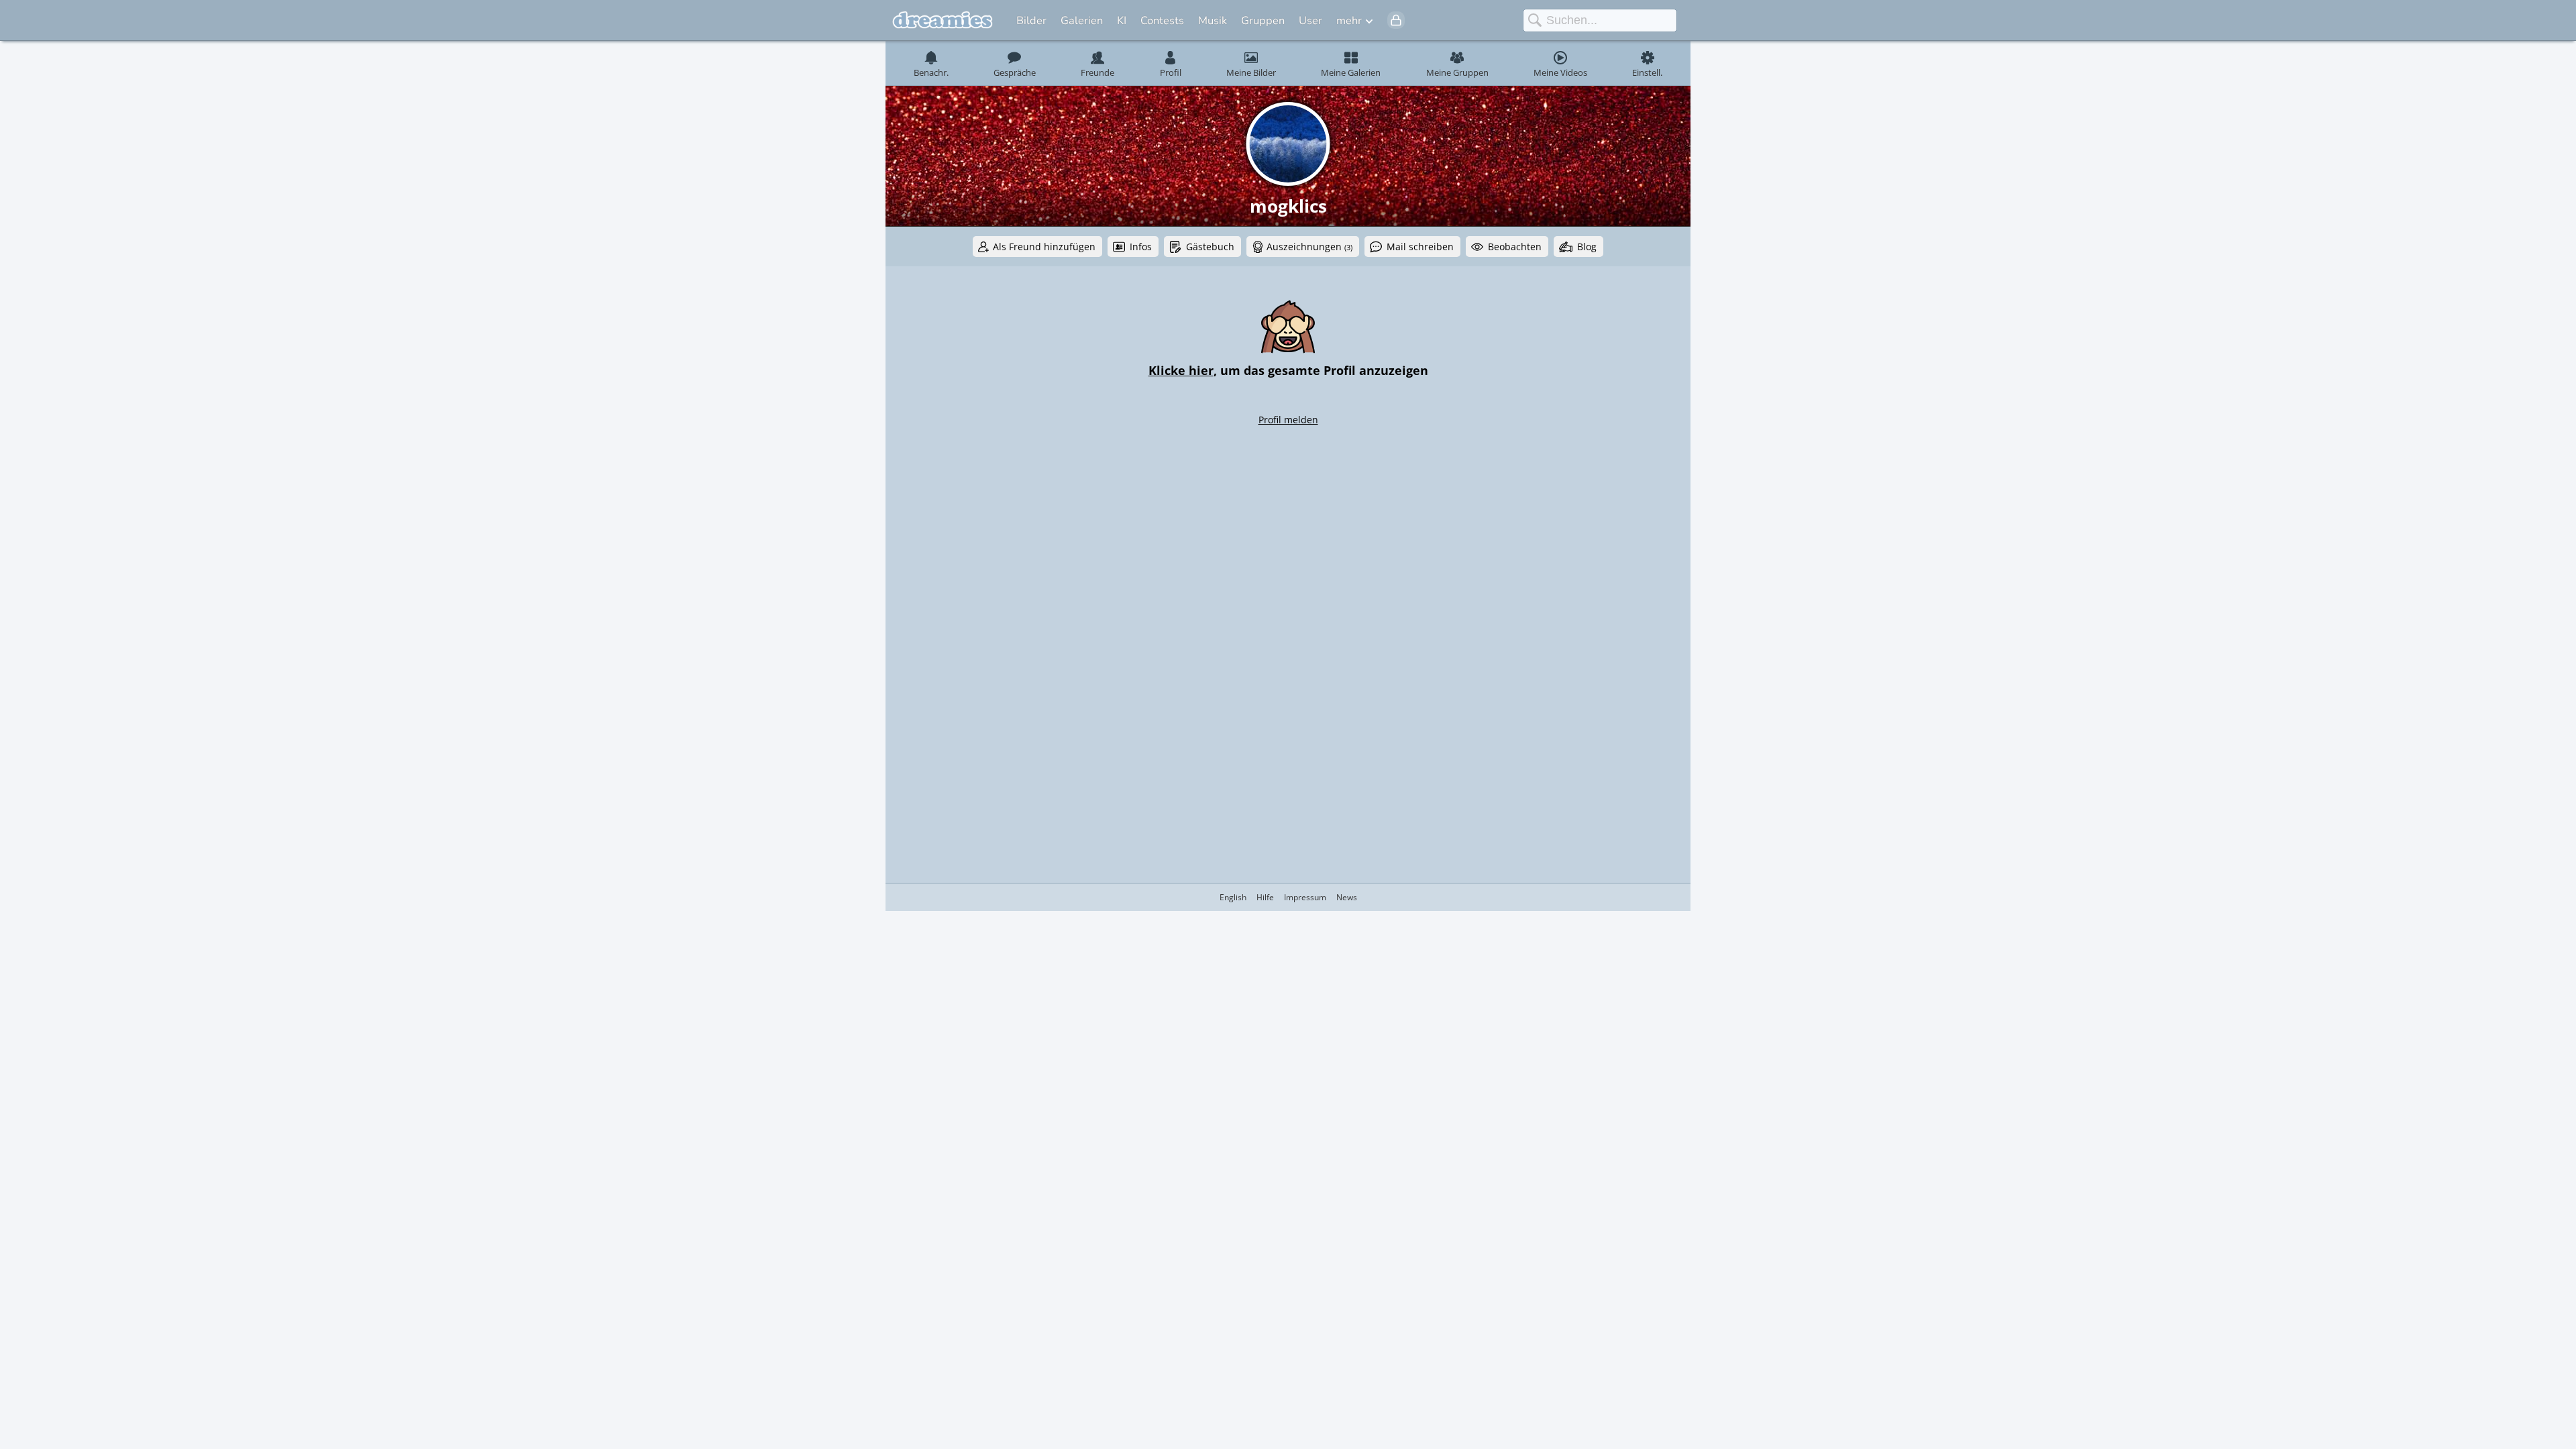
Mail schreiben (1420, 247)
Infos (1141, 247)
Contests (1162, 20)
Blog (1587, 247)
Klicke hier (1181, 370)
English (1233, 897)
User (1310, 20)
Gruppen (1263, 20)
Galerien (1082, 20)
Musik (1213, 20)
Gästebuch (1210, 247)
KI (1122, 20)
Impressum (1305, 897)
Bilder (1031, 20)
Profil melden (1288, 420)
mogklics (1288, 206)
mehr (1349, 20)
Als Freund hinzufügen (1044, 247)
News (1347, 897)
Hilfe (1265, 897)
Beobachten (1515, 247)
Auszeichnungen (1309, 247)
